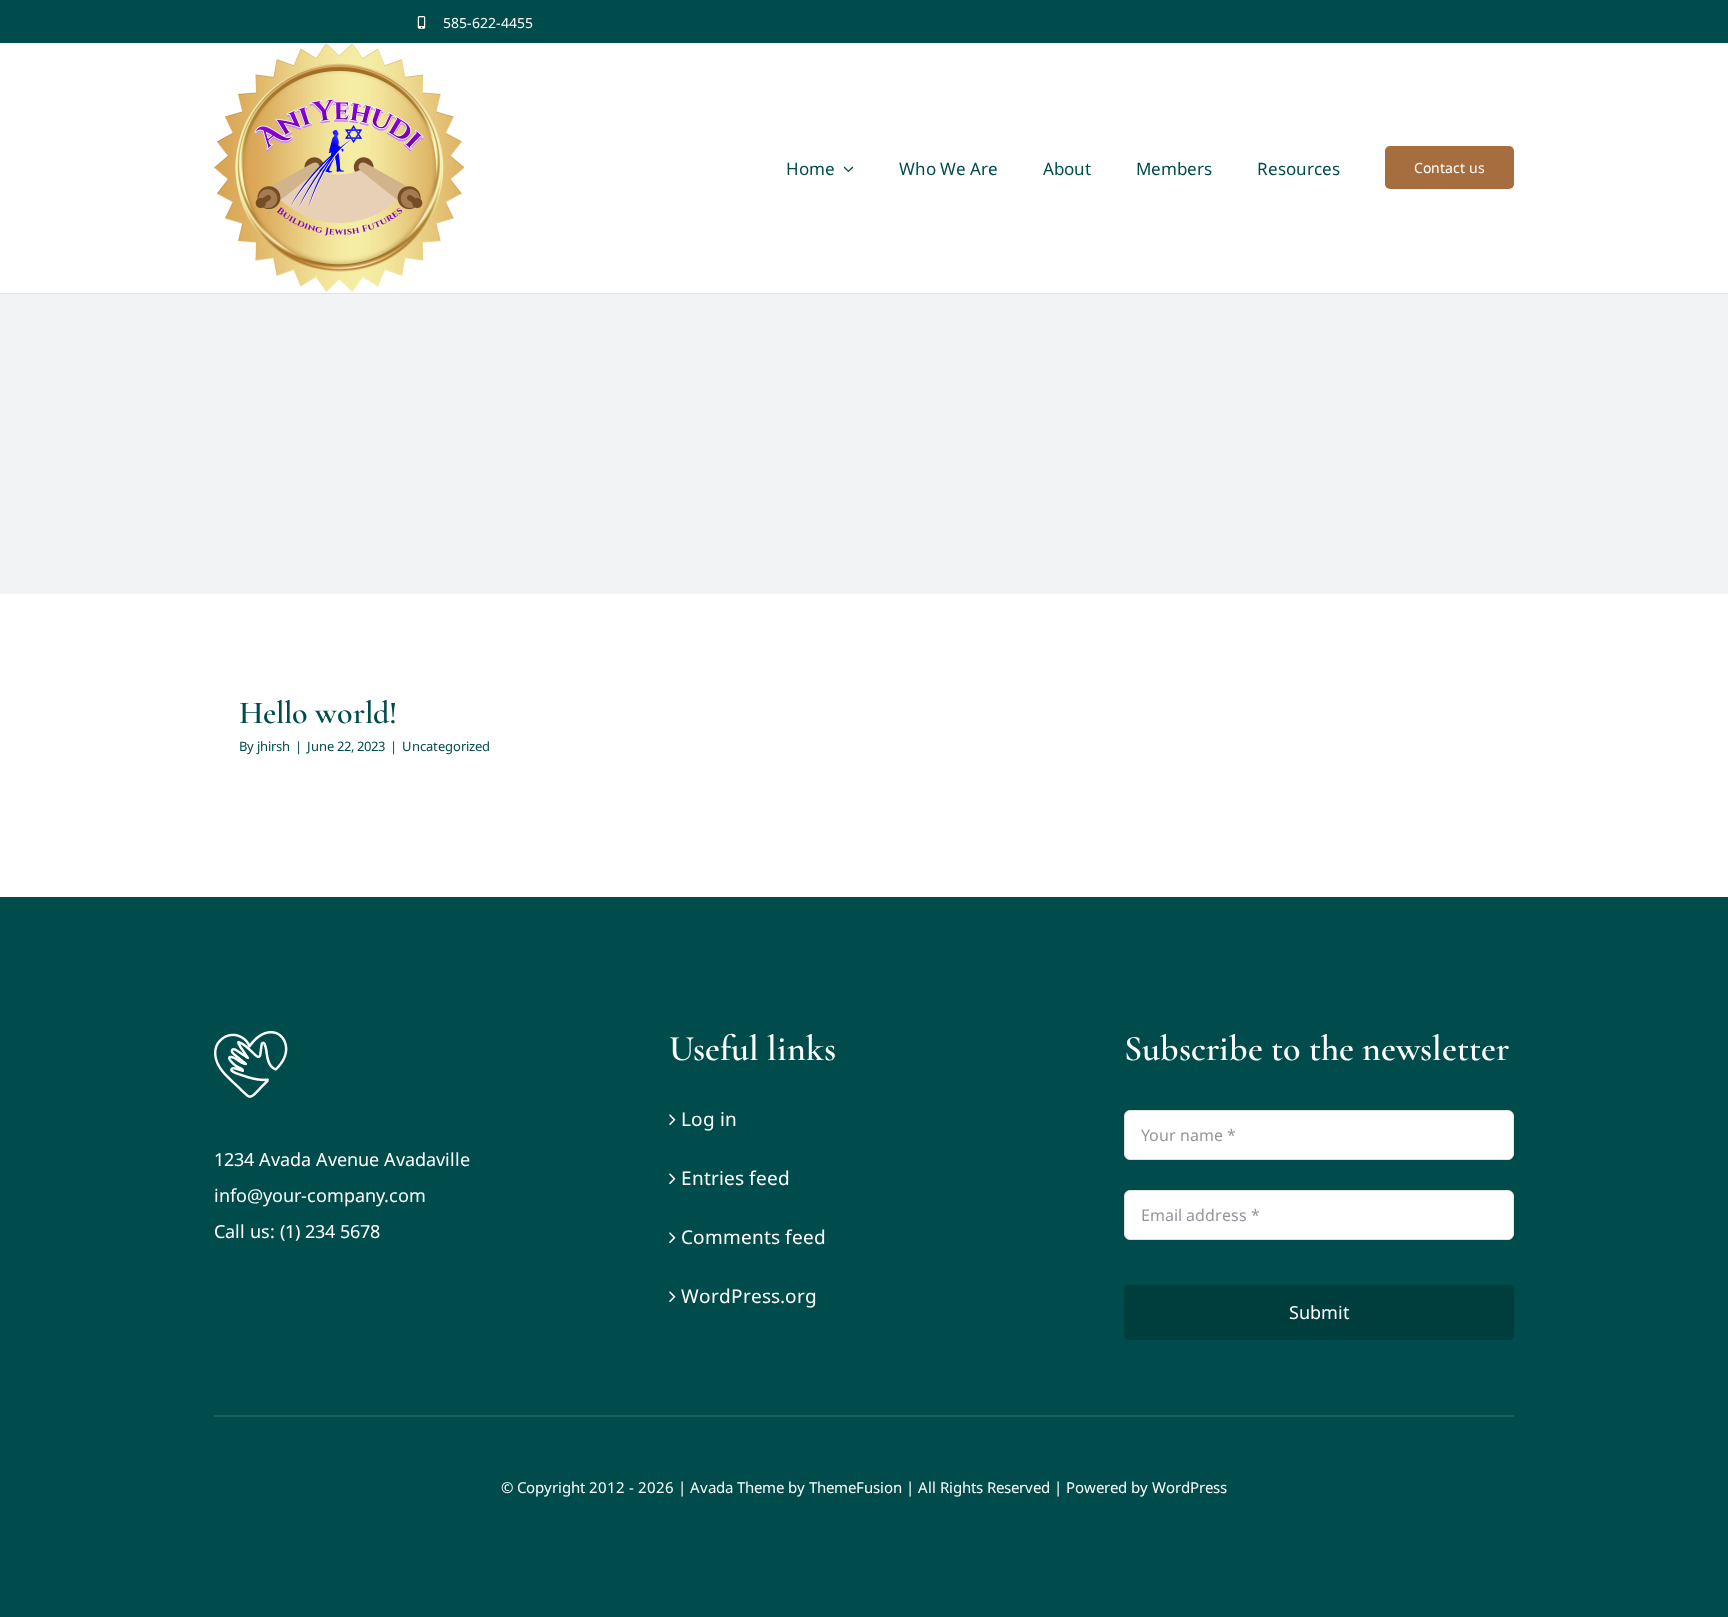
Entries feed (735, 1178)
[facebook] (1441, 22)
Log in (709, 1119)
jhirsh (273, 746)
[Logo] (251, 1036)
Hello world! (318, 712)
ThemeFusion (855, 1487)
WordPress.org (749, 1296)
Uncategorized (446, 746)
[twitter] (1474, 22)
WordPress (1189, 1487)
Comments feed (753, 1237)
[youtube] (1507, 22)
